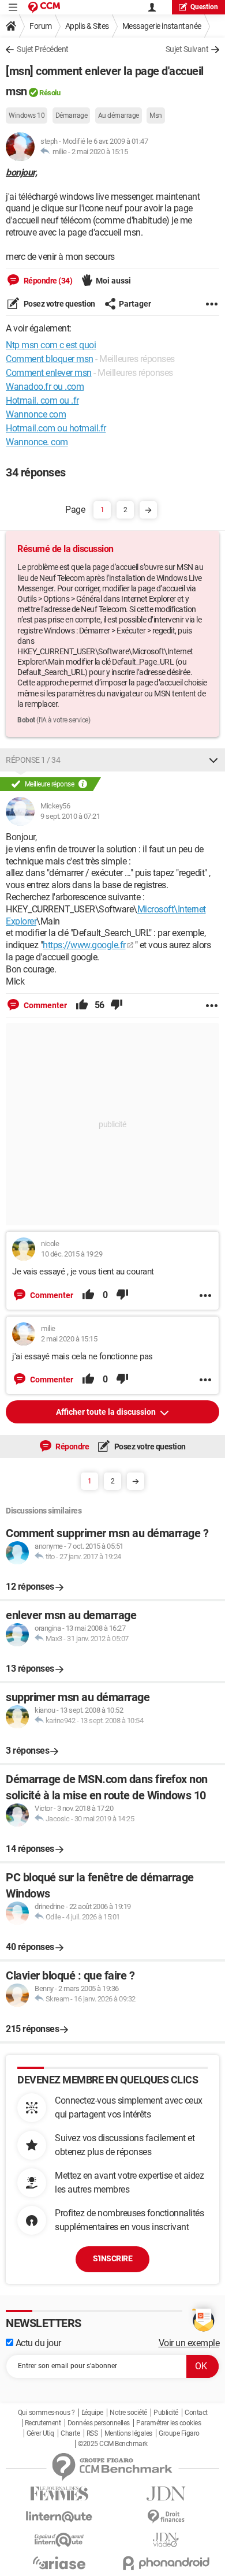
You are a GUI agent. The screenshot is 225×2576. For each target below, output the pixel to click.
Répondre (72, 1447)
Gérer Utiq (40, 2433)
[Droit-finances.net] (166, 2517)
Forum (41, 26)
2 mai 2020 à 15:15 (100, 152)
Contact (196, 2413)
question (204, 7)
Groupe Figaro (179, 2433)
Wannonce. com (37, 442)
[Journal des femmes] (59, 2494)
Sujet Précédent (43, 49)
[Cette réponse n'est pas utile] (117, 1005)
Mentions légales (128, 2433)
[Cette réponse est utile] (82, 1005)
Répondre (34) (47, 281)
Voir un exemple (189, 2343)
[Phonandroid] (166, 2563)
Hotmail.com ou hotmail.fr (56, 428)
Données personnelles (99, 2423)
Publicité (166, 2413)
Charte (70, 2433)
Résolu (50, 93)
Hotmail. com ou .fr (42, 400)
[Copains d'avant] (59, 2540)
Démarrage (72, 115)
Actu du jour (37, 2343)
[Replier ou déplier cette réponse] (213, 760)
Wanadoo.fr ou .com (45, 387)
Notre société (128, 2413)
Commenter (44, 1005)
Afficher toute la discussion (107, 1412)
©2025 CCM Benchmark (113, 2444)
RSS (92, 2433)
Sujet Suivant (187, 49)
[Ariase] (59, 2563)
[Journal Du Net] (166, 2494)
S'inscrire (112, 2258)
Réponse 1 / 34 (33, 760)
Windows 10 (27, 115)
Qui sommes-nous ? (46, 2413)
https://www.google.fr (84, 945)
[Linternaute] (59, 2517)
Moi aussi (113, 281)
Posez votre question (59, 304)
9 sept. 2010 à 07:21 (70, 816)
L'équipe (92, 2413)
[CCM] (44, 7)
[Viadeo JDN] (166, 2540)
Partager (135, 304)
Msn (156, 115)
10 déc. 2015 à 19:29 (72, 1254)
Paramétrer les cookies (168, 2423)
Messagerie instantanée (162, 26)
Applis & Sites (87, 26)
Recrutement (43, 2423)
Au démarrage (119, 115)
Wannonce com (36, 414)
